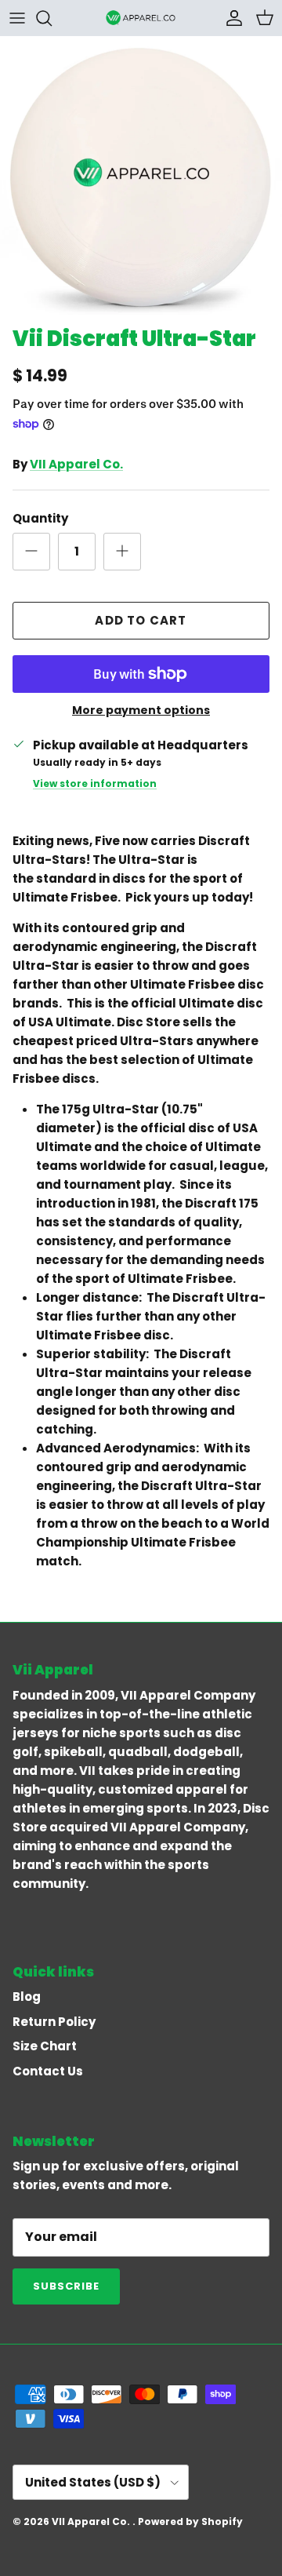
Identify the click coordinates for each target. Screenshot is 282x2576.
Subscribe (66, 2286)
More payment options (141, 710)
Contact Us (48, 2071)
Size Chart (45, 2046)
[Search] (52, 18)
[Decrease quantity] (31, 552)
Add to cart (141, 620)
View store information (95, 783)
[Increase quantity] (122, 552)
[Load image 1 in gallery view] (141, 177)
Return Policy (54, 2022)
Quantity (40, 518)
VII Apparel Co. (76, 464)
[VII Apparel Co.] (141, 18)
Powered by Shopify (190, 2521)
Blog (27, 1997)
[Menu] (17, 18)
